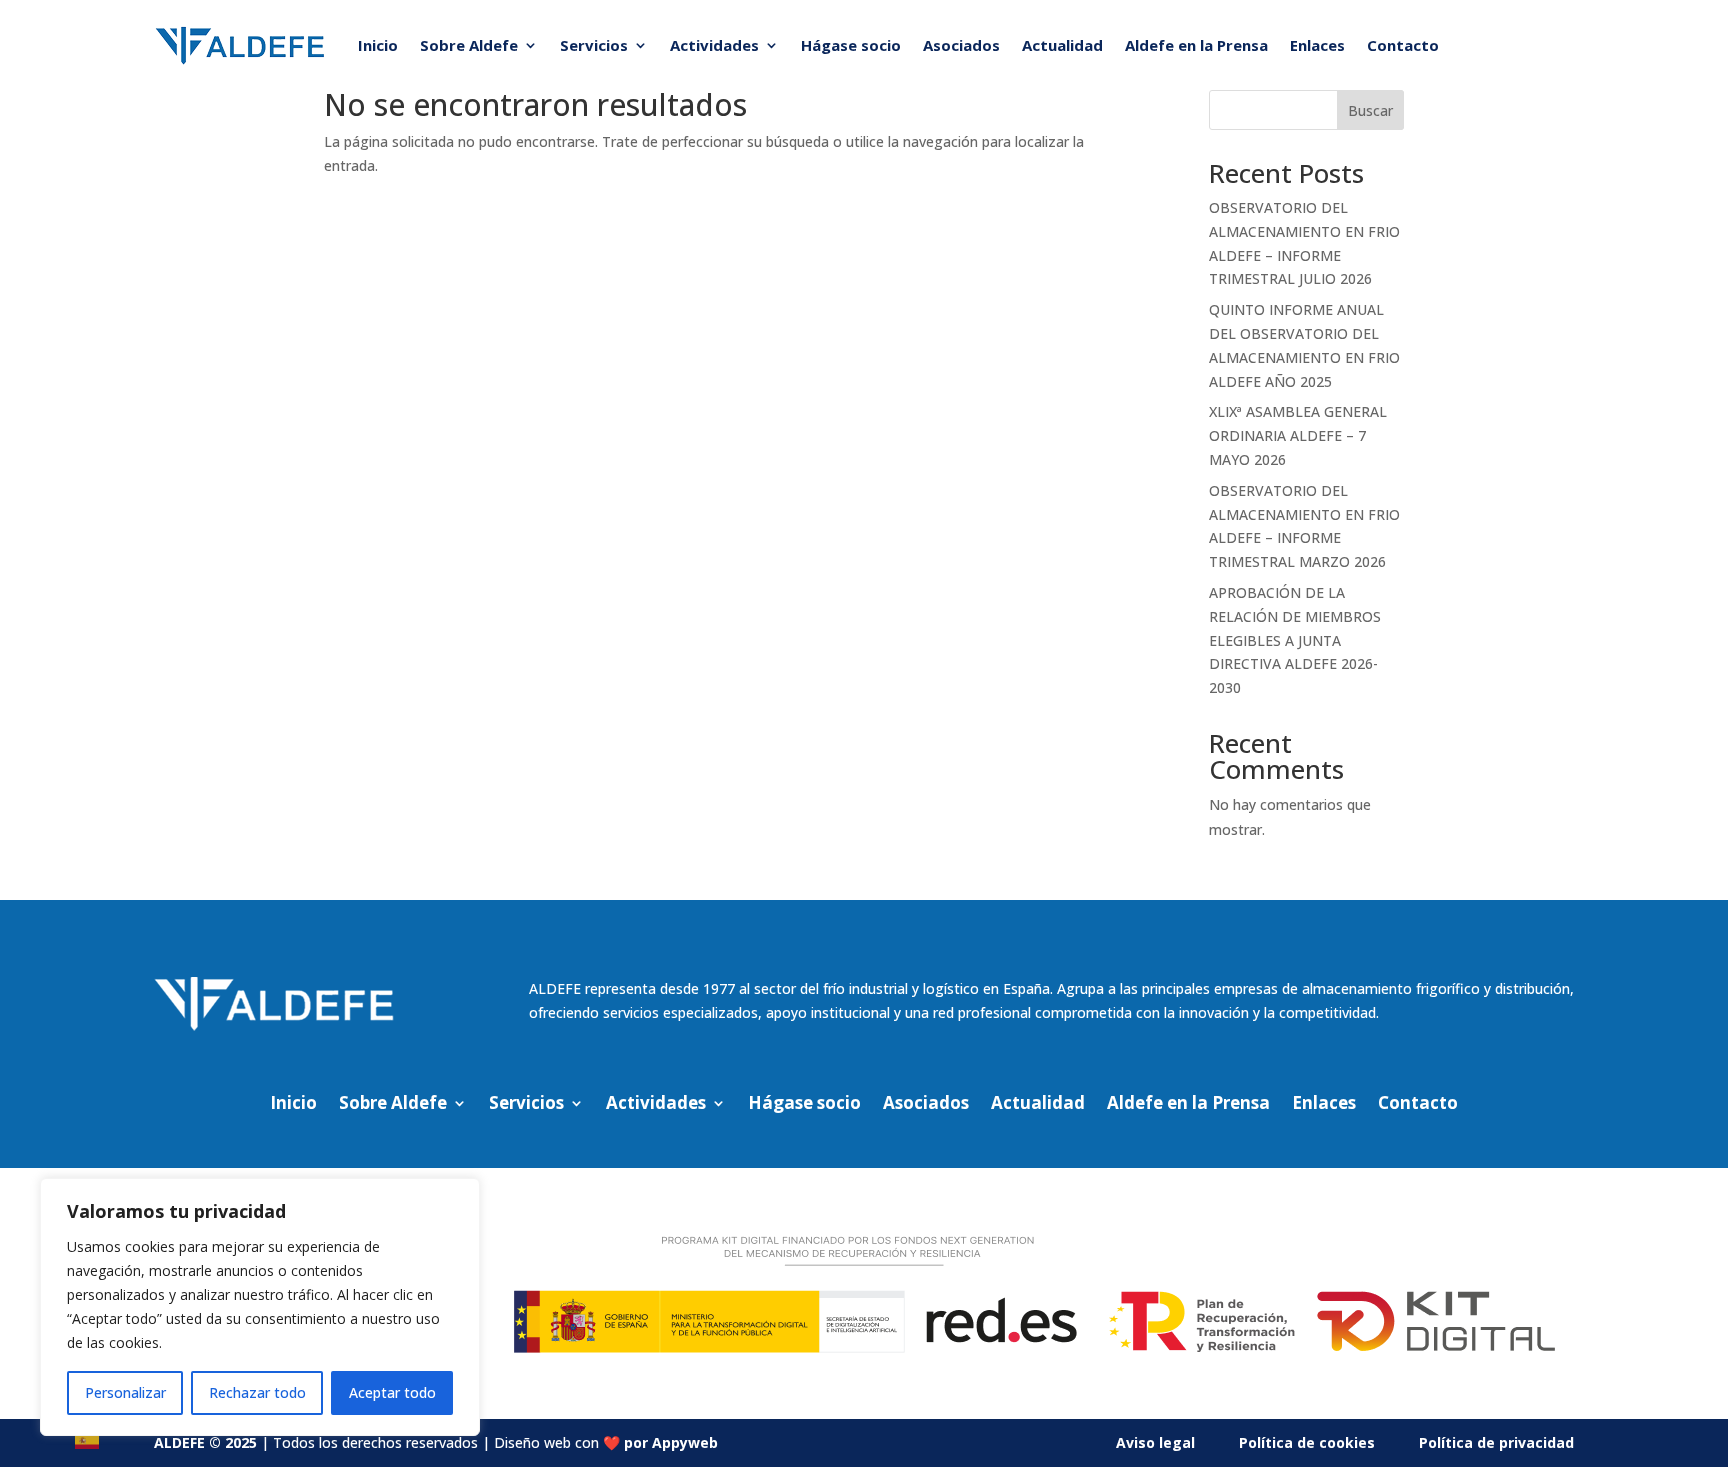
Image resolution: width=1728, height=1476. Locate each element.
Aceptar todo (392, 1392)
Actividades (714, 45)
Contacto (1403, 45)
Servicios (594, 45)
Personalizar (125, 1392)
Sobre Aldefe (469, 45)
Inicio (378, 45)
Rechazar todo (257, 1392)
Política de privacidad (1496, 1442)
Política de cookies (1307, 1442)
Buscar (1370, 110)
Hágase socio (851, 45)
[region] (260, 1307)
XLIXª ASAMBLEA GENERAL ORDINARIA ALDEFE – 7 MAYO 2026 (1298, 435)
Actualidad (1062, 45)
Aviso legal (1155, 1442)
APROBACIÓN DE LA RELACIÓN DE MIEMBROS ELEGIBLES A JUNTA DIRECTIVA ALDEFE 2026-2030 (1295, 640)
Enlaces (1317, 45)
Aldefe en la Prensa (1196, 45)
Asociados (961, 45)
